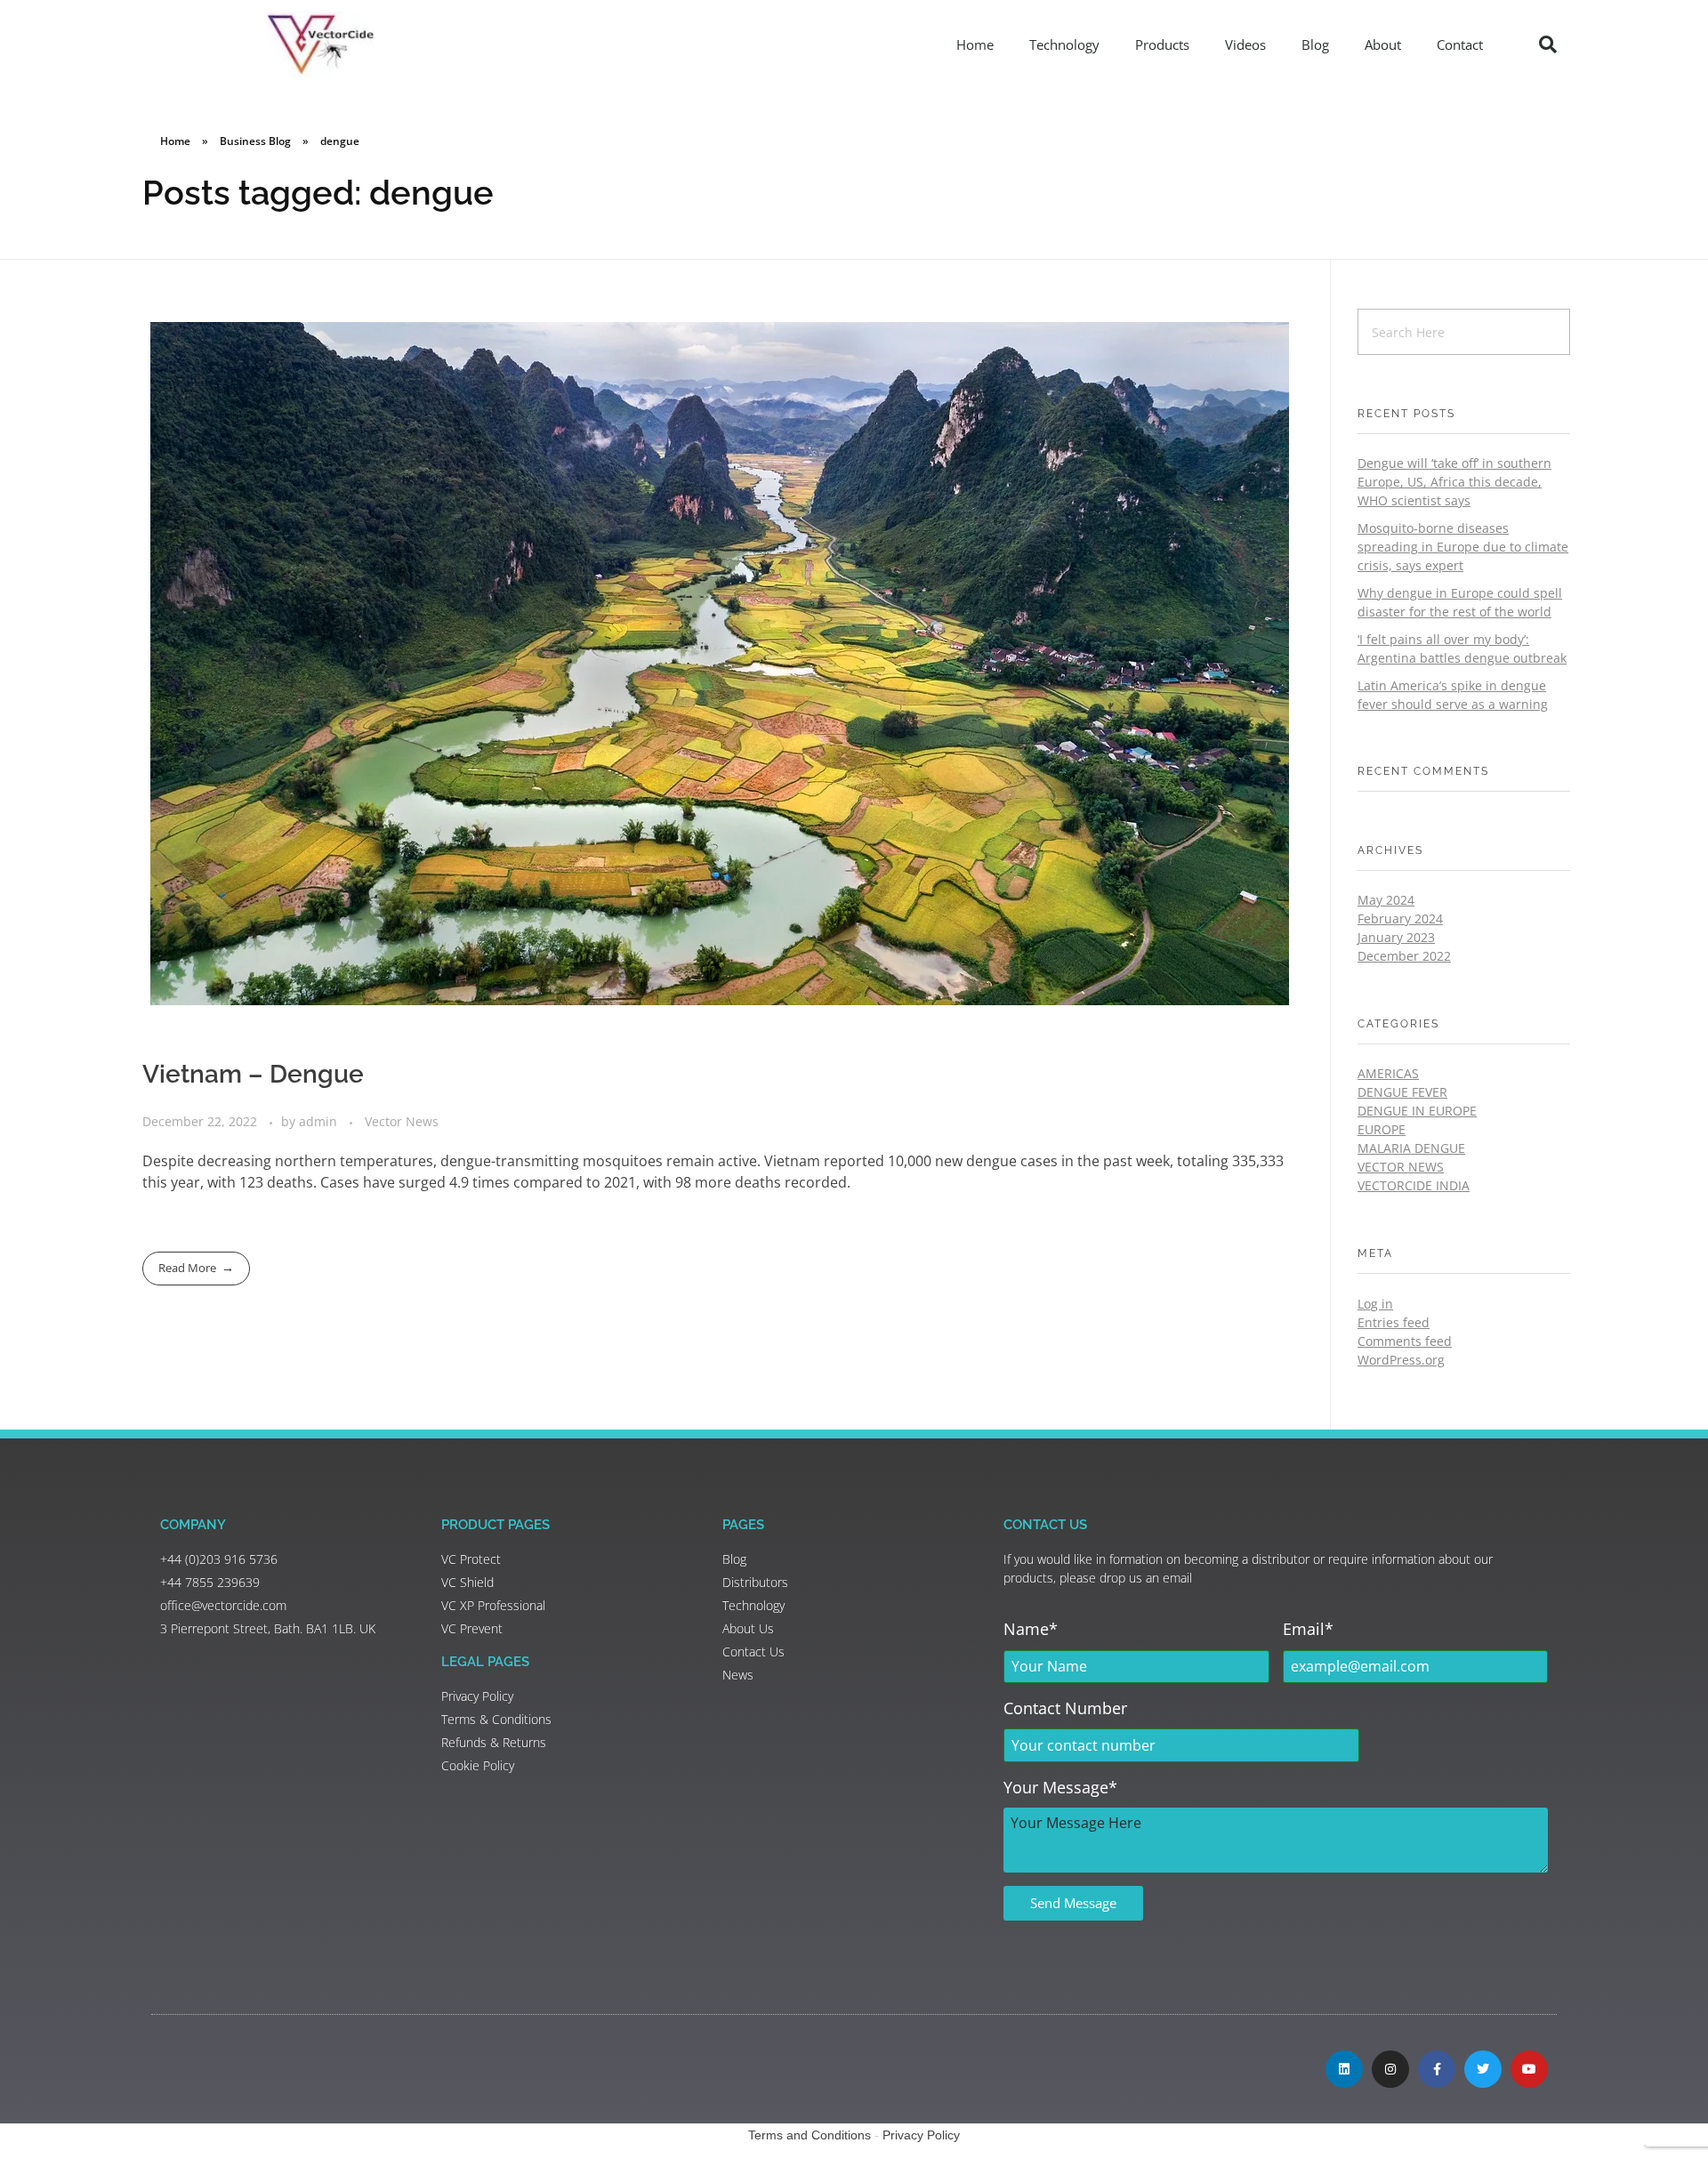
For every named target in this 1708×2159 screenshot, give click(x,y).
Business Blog (255, 141)
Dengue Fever (1402, 1092)
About (1383, 44)
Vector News (402, 1121)
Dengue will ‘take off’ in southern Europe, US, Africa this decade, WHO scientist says (1454, 482)
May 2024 (1386, 900)
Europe (1382, 1129)
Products (1162, 44)
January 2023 (1396, 937)
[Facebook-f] (1437, 2069)
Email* (1308, 1629)
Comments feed (1405, 1341)
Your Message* (1060, 1787)
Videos (1245, 44)
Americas (1388, 1073)
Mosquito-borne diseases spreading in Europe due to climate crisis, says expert (1463, 547)
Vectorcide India (1414, 1185)
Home (975, 44)
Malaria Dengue (1411, 1148)
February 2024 (1400, 918)
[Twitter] (1483, 2069)
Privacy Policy (921, 2135)
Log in (1375, 1304)
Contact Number (1065, 1708)
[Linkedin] (1344, 2069)
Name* (1031, 1629)
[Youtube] (1529, 2069)
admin (320, 1121)
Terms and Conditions (810, 2135)
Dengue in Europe (1417, 1111)
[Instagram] (1390, 2069)
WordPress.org (1401, 1360)
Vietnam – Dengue (253, 1074)
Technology (1064, 44)
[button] (1548, 44)
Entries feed (1394, 1322)
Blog (1315, 44)
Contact (1460, 44)
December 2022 (1404, 956)
